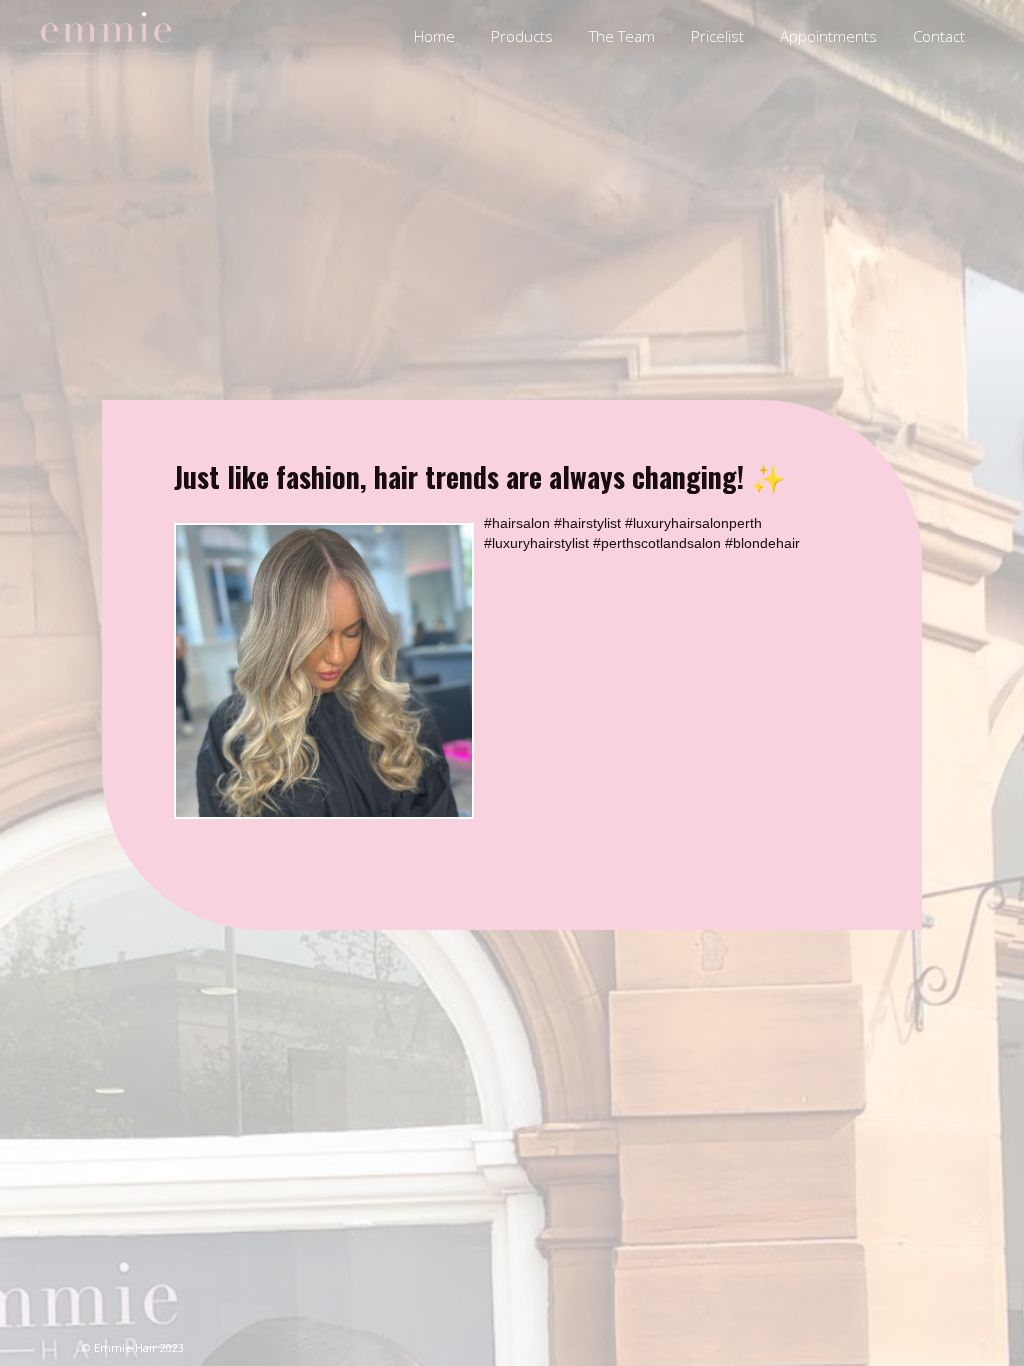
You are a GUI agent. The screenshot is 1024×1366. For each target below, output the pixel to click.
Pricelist (717, 36)
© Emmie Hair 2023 (133, 1347)
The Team (622, 36)
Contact (939, 36)
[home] (106, 35)
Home (434, 36)
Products (522, 36)
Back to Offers (820, 859)
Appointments (828, 36)
